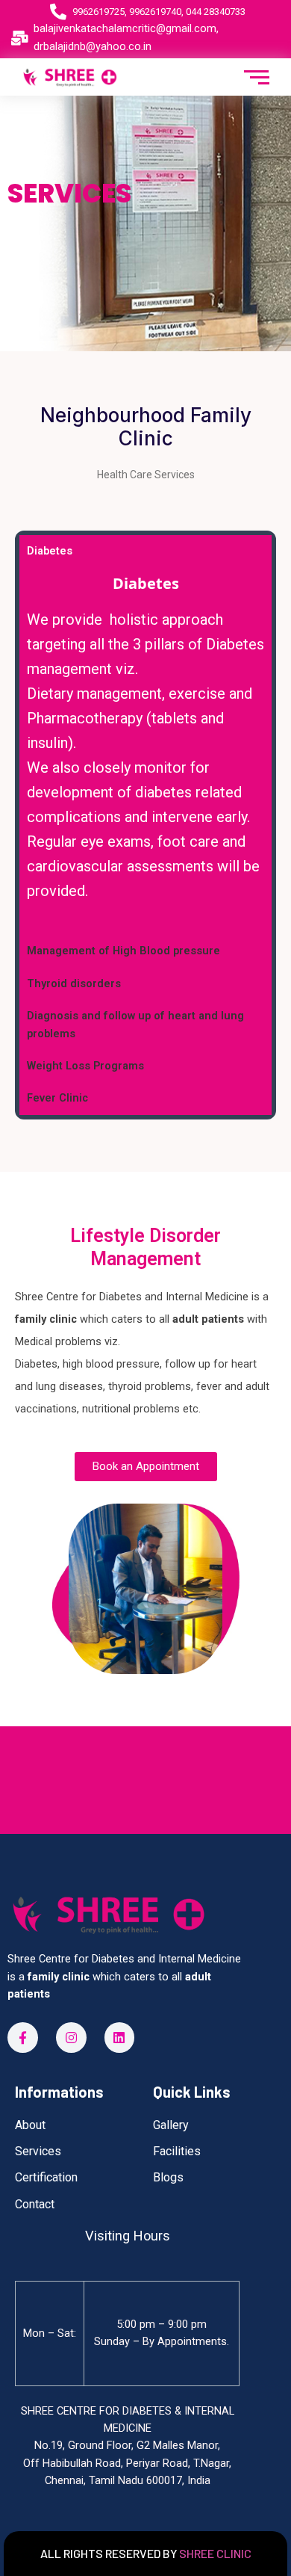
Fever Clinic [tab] (57, 1098)
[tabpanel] (145, 751)
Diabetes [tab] (50, 551)
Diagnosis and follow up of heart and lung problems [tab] (135, 1024)
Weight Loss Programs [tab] (85, 1066)
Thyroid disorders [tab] (74, 983)
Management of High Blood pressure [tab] (123, 951)
